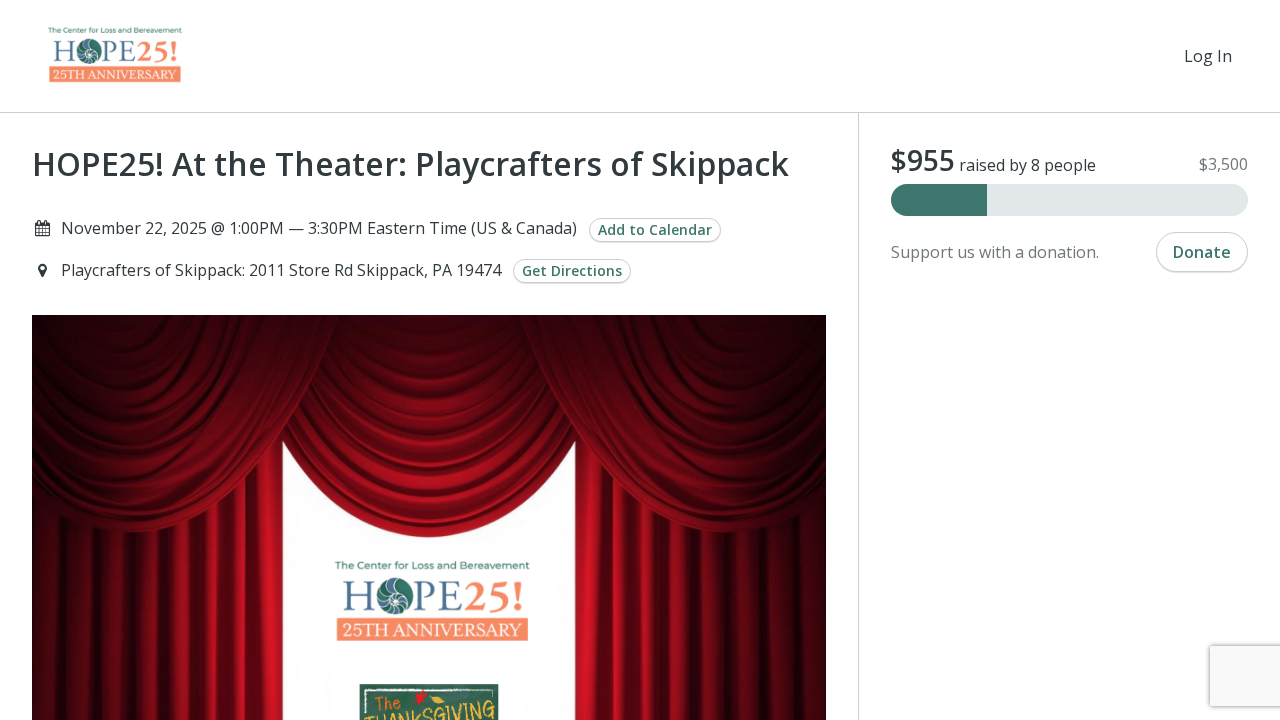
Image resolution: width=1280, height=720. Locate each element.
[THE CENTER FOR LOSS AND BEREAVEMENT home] (113, 56)
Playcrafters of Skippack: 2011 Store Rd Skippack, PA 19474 (283, 270)
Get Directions (572, 270)
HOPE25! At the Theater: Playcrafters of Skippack (410, 164)
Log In (1208, 56)
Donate (1202, 252)
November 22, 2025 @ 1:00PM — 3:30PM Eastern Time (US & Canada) (319, 228)
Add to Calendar (655, 229)
